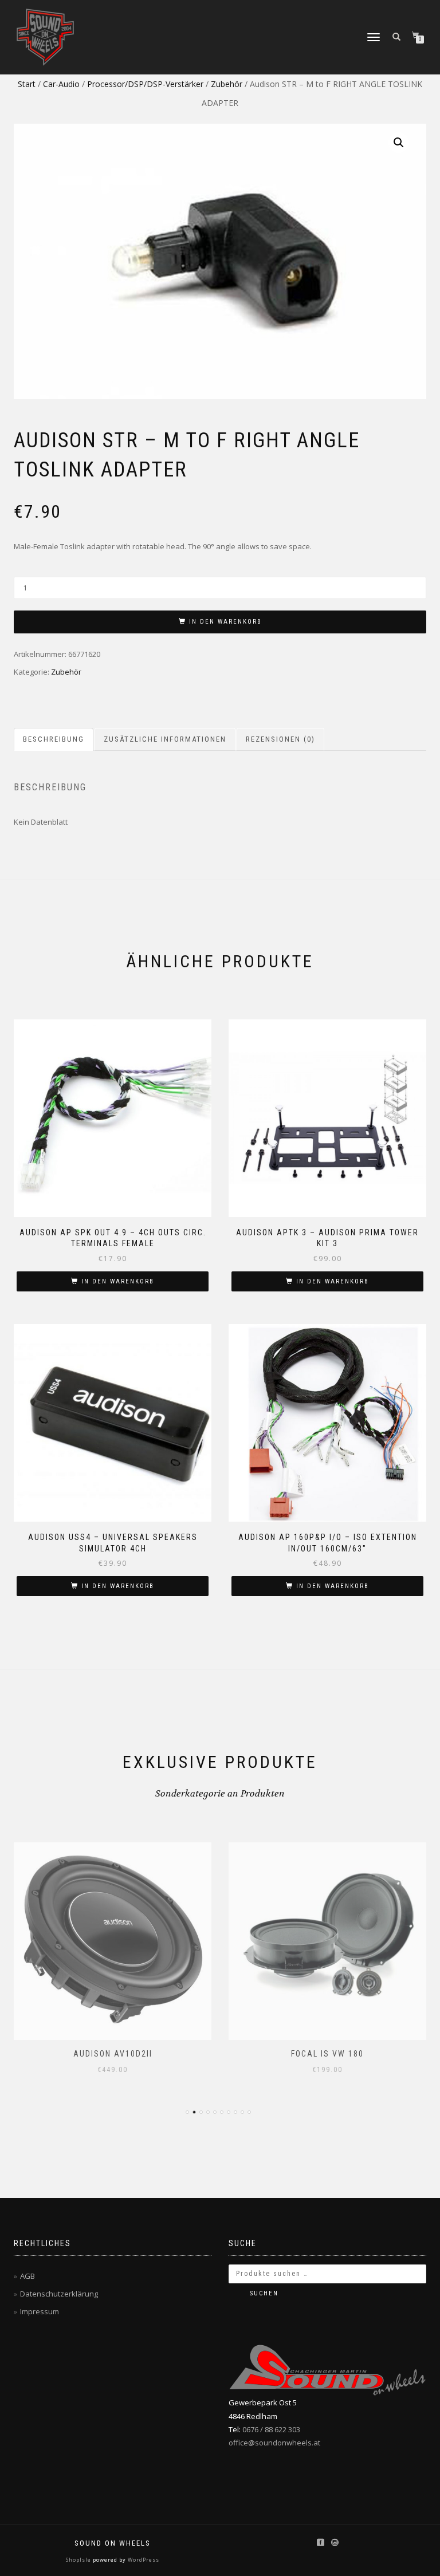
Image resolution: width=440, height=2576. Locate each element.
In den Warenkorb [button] (118, 1281)
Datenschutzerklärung (59, 2294)
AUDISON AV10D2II (113, 2054)
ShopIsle (79, 2560)
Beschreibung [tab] (54, 739)
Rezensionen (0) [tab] (280, 739)
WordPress (143, 2560)
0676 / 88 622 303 (271, 2429)
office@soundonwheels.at (274, 2443)
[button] (399, 143)
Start (27, 84)
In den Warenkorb (225, 622)
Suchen (264, 2293)
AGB (27, 2276)
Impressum (40, 2311)
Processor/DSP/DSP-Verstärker (145, 84)
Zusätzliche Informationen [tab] (165, 739)
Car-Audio (61, 84)
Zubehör (227, 84)
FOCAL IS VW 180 (327, 2054)
